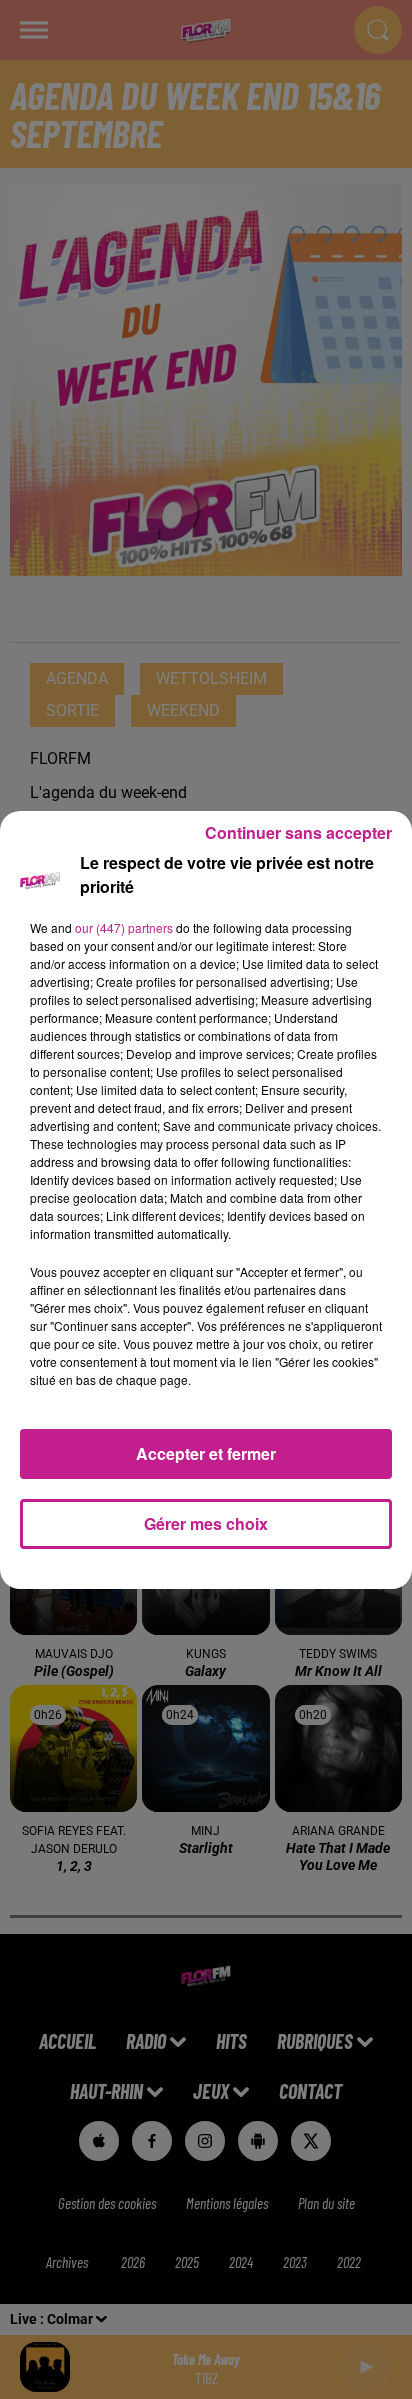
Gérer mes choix (206, 1523)
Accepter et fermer (206, 1453)
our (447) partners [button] (124, 927)
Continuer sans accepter (298, 832)
